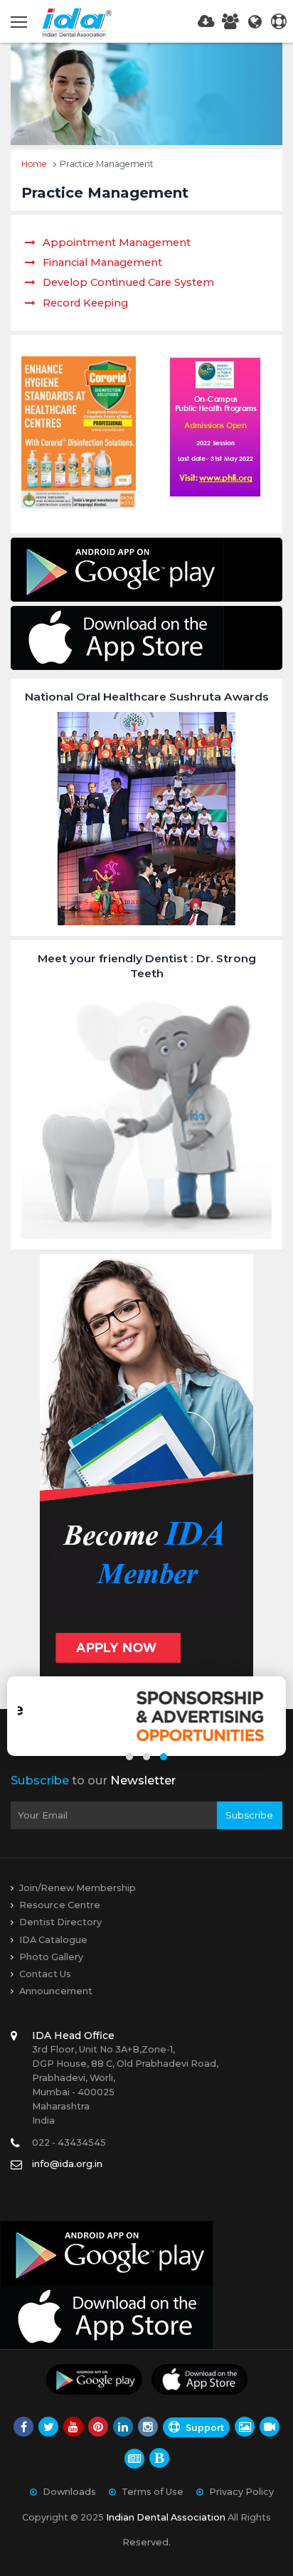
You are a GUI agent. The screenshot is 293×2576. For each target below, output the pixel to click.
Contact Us (45, 1974)
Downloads (69, 2492)
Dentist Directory (60, 1922)
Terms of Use (153, 2492)
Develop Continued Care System (128, 282)
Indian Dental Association (166, 2517)
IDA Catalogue (53, 1940)
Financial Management (102, 262)
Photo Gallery (51, 1957)
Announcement (56, 1991)
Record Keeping (85, 303)
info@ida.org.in (67, 2164)
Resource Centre (60, 1905)
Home (34, 164)
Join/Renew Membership (78, 1888)
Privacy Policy (241, 2492)
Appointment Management (117, 243)
